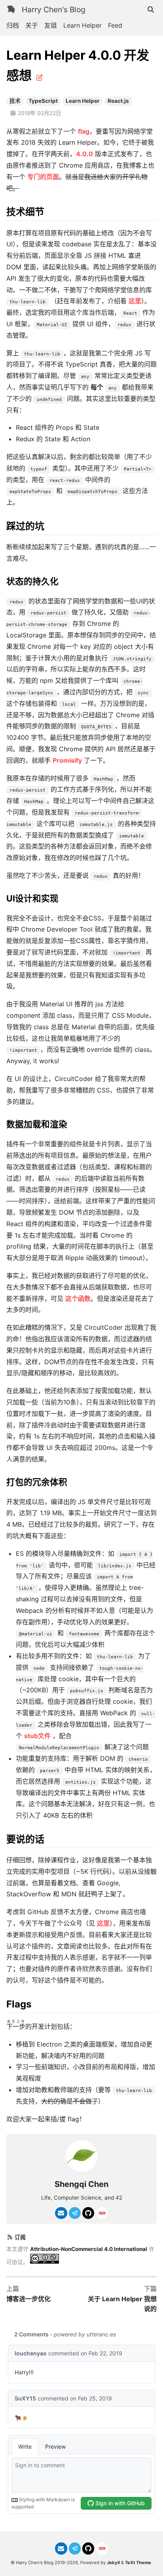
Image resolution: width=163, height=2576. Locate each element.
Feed (115, 25)
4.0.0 (84, 154)
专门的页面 (43, 177)
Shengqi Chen (81, 2184)
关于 (32, 25)
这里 (135, 301)
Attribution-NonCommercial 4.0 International (89, 2249)
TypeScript (43, 101)
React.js (118, 101)
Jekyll (113, 2563)
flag (84, 131)
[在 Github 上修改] (40, 77)
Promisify (67, 760)
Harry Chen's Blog (54, 9)
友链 (51, 25)
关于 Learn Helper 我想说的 (122, 2304)
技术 (15, 101)
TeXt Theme (138, 2563)
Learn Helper (82, 25)
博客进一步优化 (28, 2299)
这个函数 (78, 1298)
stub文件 (37, 1736)
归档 (13, 25)
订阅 (20, 2237)
